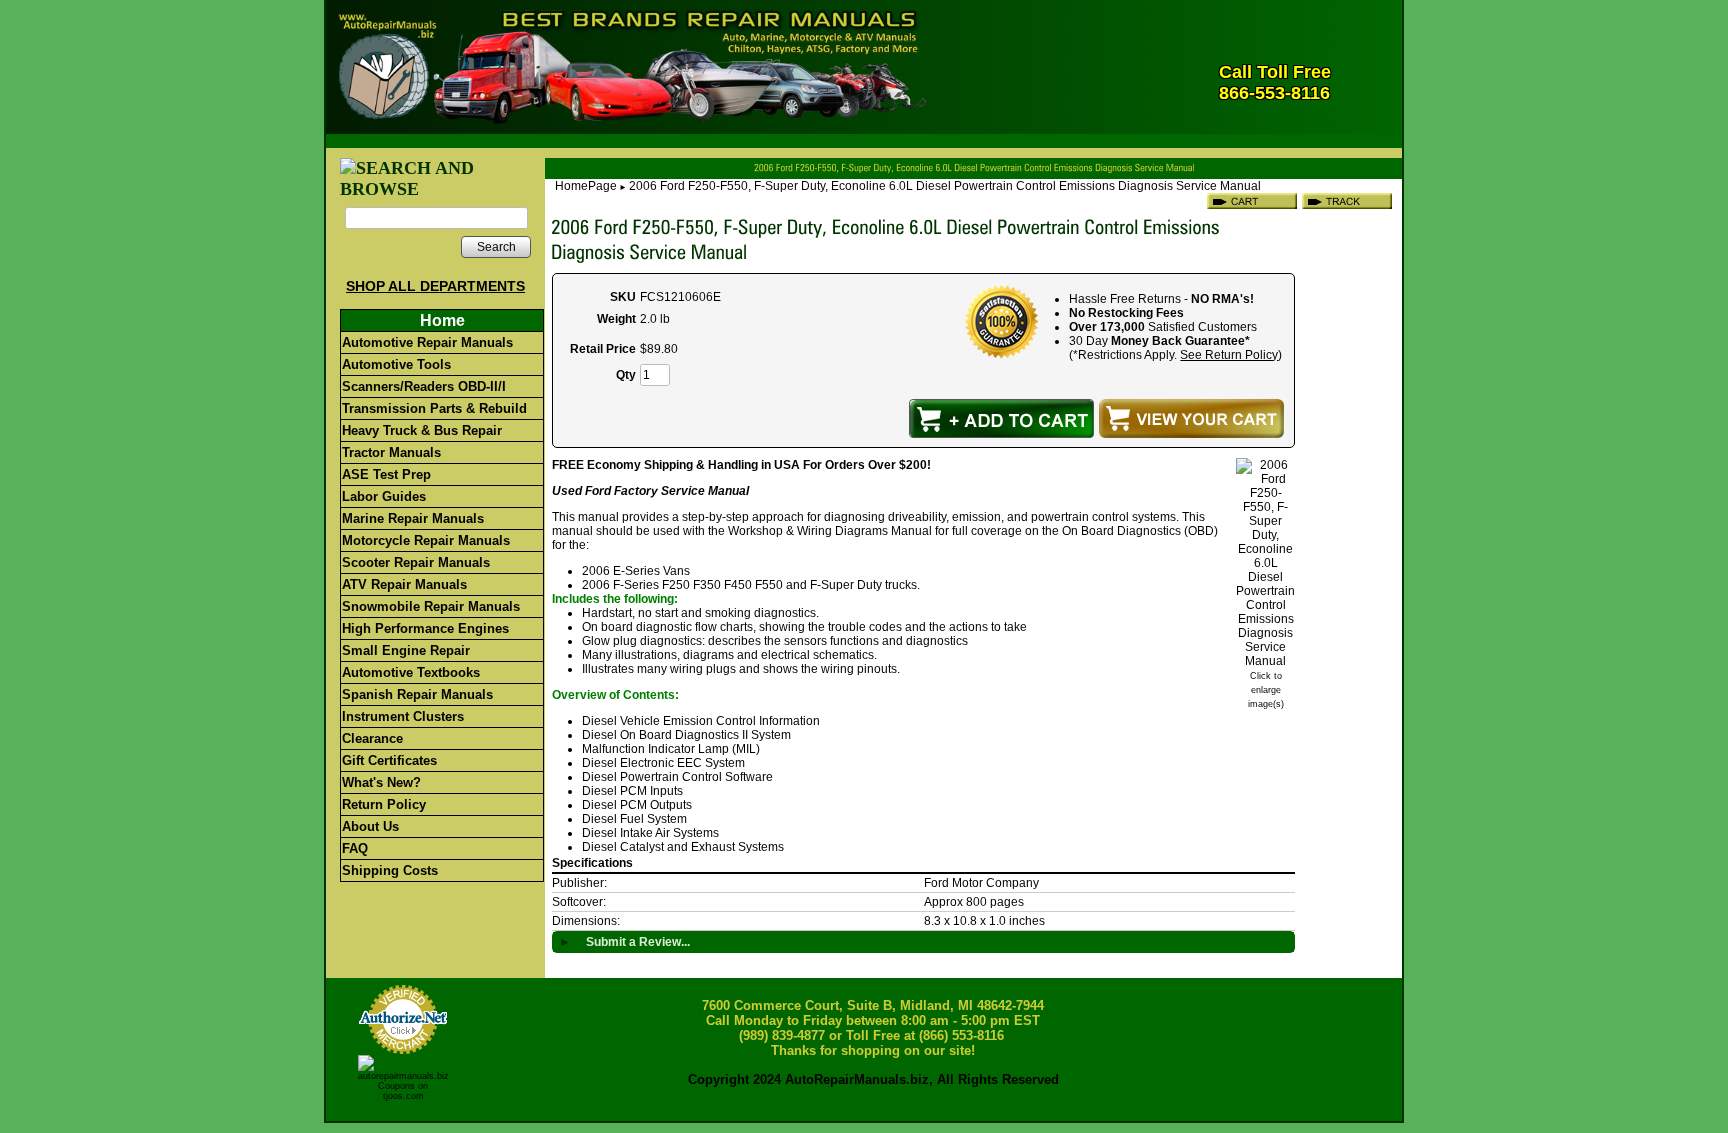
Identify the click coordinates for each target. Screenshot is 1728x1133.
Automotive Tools (396, 364)
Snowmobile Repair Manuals (431, 606)
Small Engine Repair (406, 650)
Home (442, 320)
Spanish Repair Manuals (417, 694)
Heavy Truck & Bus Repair (422, 430)
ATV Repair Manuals (404, 584)
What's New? (381, 782)
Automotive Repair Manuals (427, 342)
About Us (370, 826)
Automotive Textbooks (411, 672)
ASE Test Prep (386, 474)
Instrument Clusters (403, 716)
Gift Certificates (389, 760)
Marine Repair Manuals (413, 518)
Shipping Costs (390, 870)
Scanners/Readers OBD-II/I (424, 386)
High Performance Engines (425, 628)
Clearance (372, 738)
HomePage (586, 186)
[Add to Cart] (1001, 418)
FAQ (355, 848)
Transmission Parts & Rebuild (434, 408)
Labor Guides (384, 496)
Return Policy (384, 804)
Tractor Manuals (391, 452)
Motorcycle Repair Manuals (426, 540)
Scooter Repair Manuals (416, 562)
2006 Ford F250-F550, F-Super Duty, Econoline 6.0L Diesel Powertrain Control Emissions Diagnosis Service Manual (945, 186)
